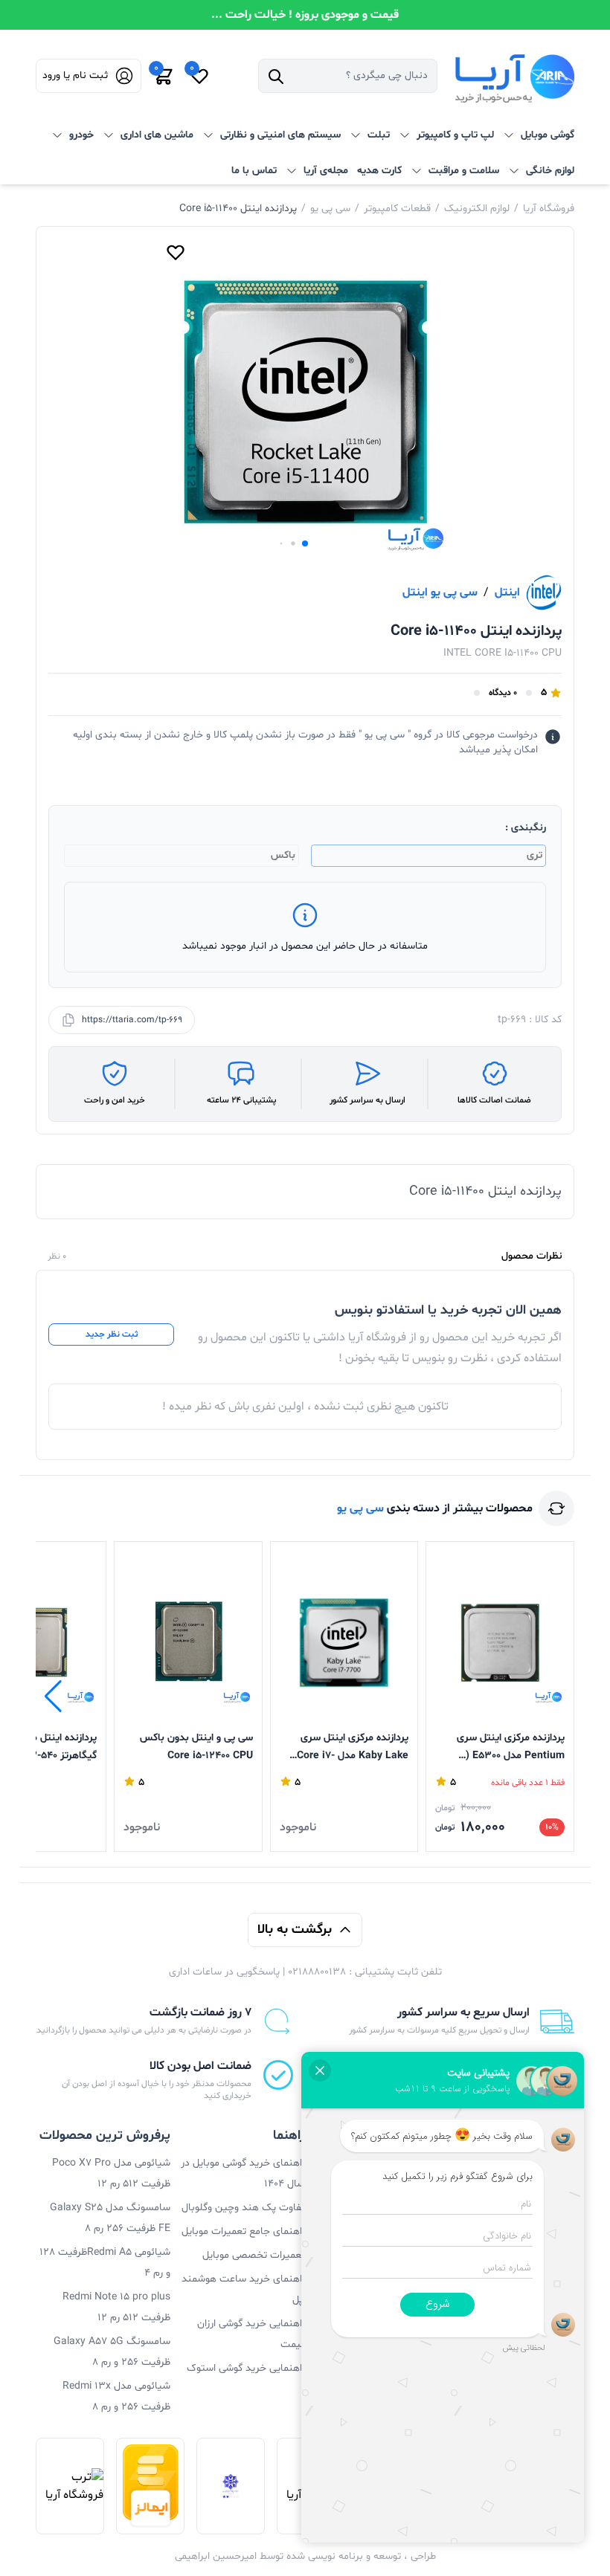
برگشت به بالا (295, 1930)
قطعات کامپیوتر (397, 209)
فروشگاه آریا (549, 209)
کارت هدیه (379, 171)
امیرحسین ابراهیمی (216, 2556)
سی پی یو (330, 209)
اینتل (507, 593)
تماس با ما (254, 171)
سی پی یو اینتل (440, 593)
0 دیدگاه (503, 693)
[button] (305, 543)
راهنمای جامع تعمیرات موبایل (243, 2231)
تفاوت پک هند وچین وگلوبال (243, 2208)
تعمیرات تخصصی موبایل (254, 2255)
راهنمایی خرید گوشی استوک (246, 2368)
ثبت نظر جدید (112, 1334)
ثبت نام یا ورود (75, 75)
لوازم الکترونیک (477, 209)
